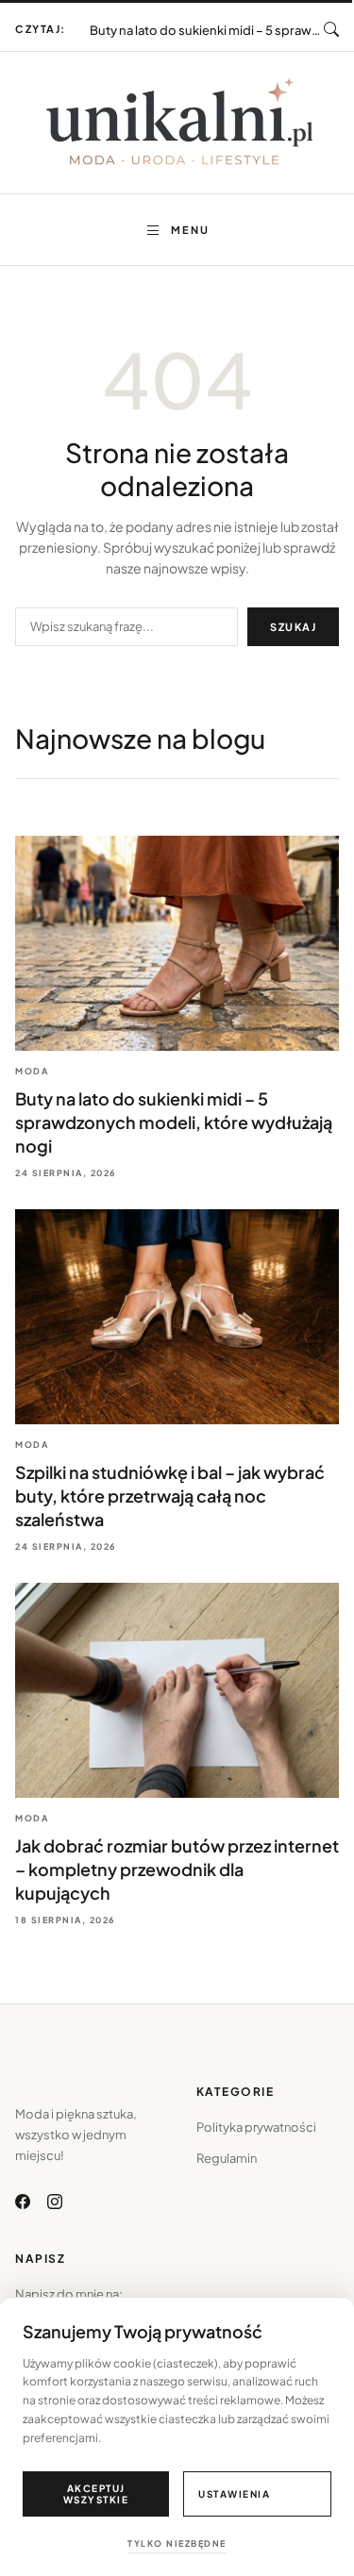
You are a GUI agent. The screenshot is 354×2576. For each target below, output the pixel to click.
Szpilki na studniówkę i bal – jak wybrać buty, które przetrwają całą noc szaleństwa (207, 24)
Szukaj (293, 627)
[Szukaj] (331, 29)
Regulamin (227, 2158)
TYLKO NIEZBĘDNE (177, 2543)
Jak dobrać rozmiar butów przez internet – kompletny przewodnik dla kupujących (177, 1869)
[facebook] (23, 2202)
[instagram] (55, 2202)
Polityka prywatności (256, 2127)
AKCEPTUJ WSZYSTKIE (96, 2494)
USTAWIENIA (234, 2494)
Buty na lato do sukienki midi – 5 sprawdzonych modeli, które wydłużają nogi (174, 1122)
